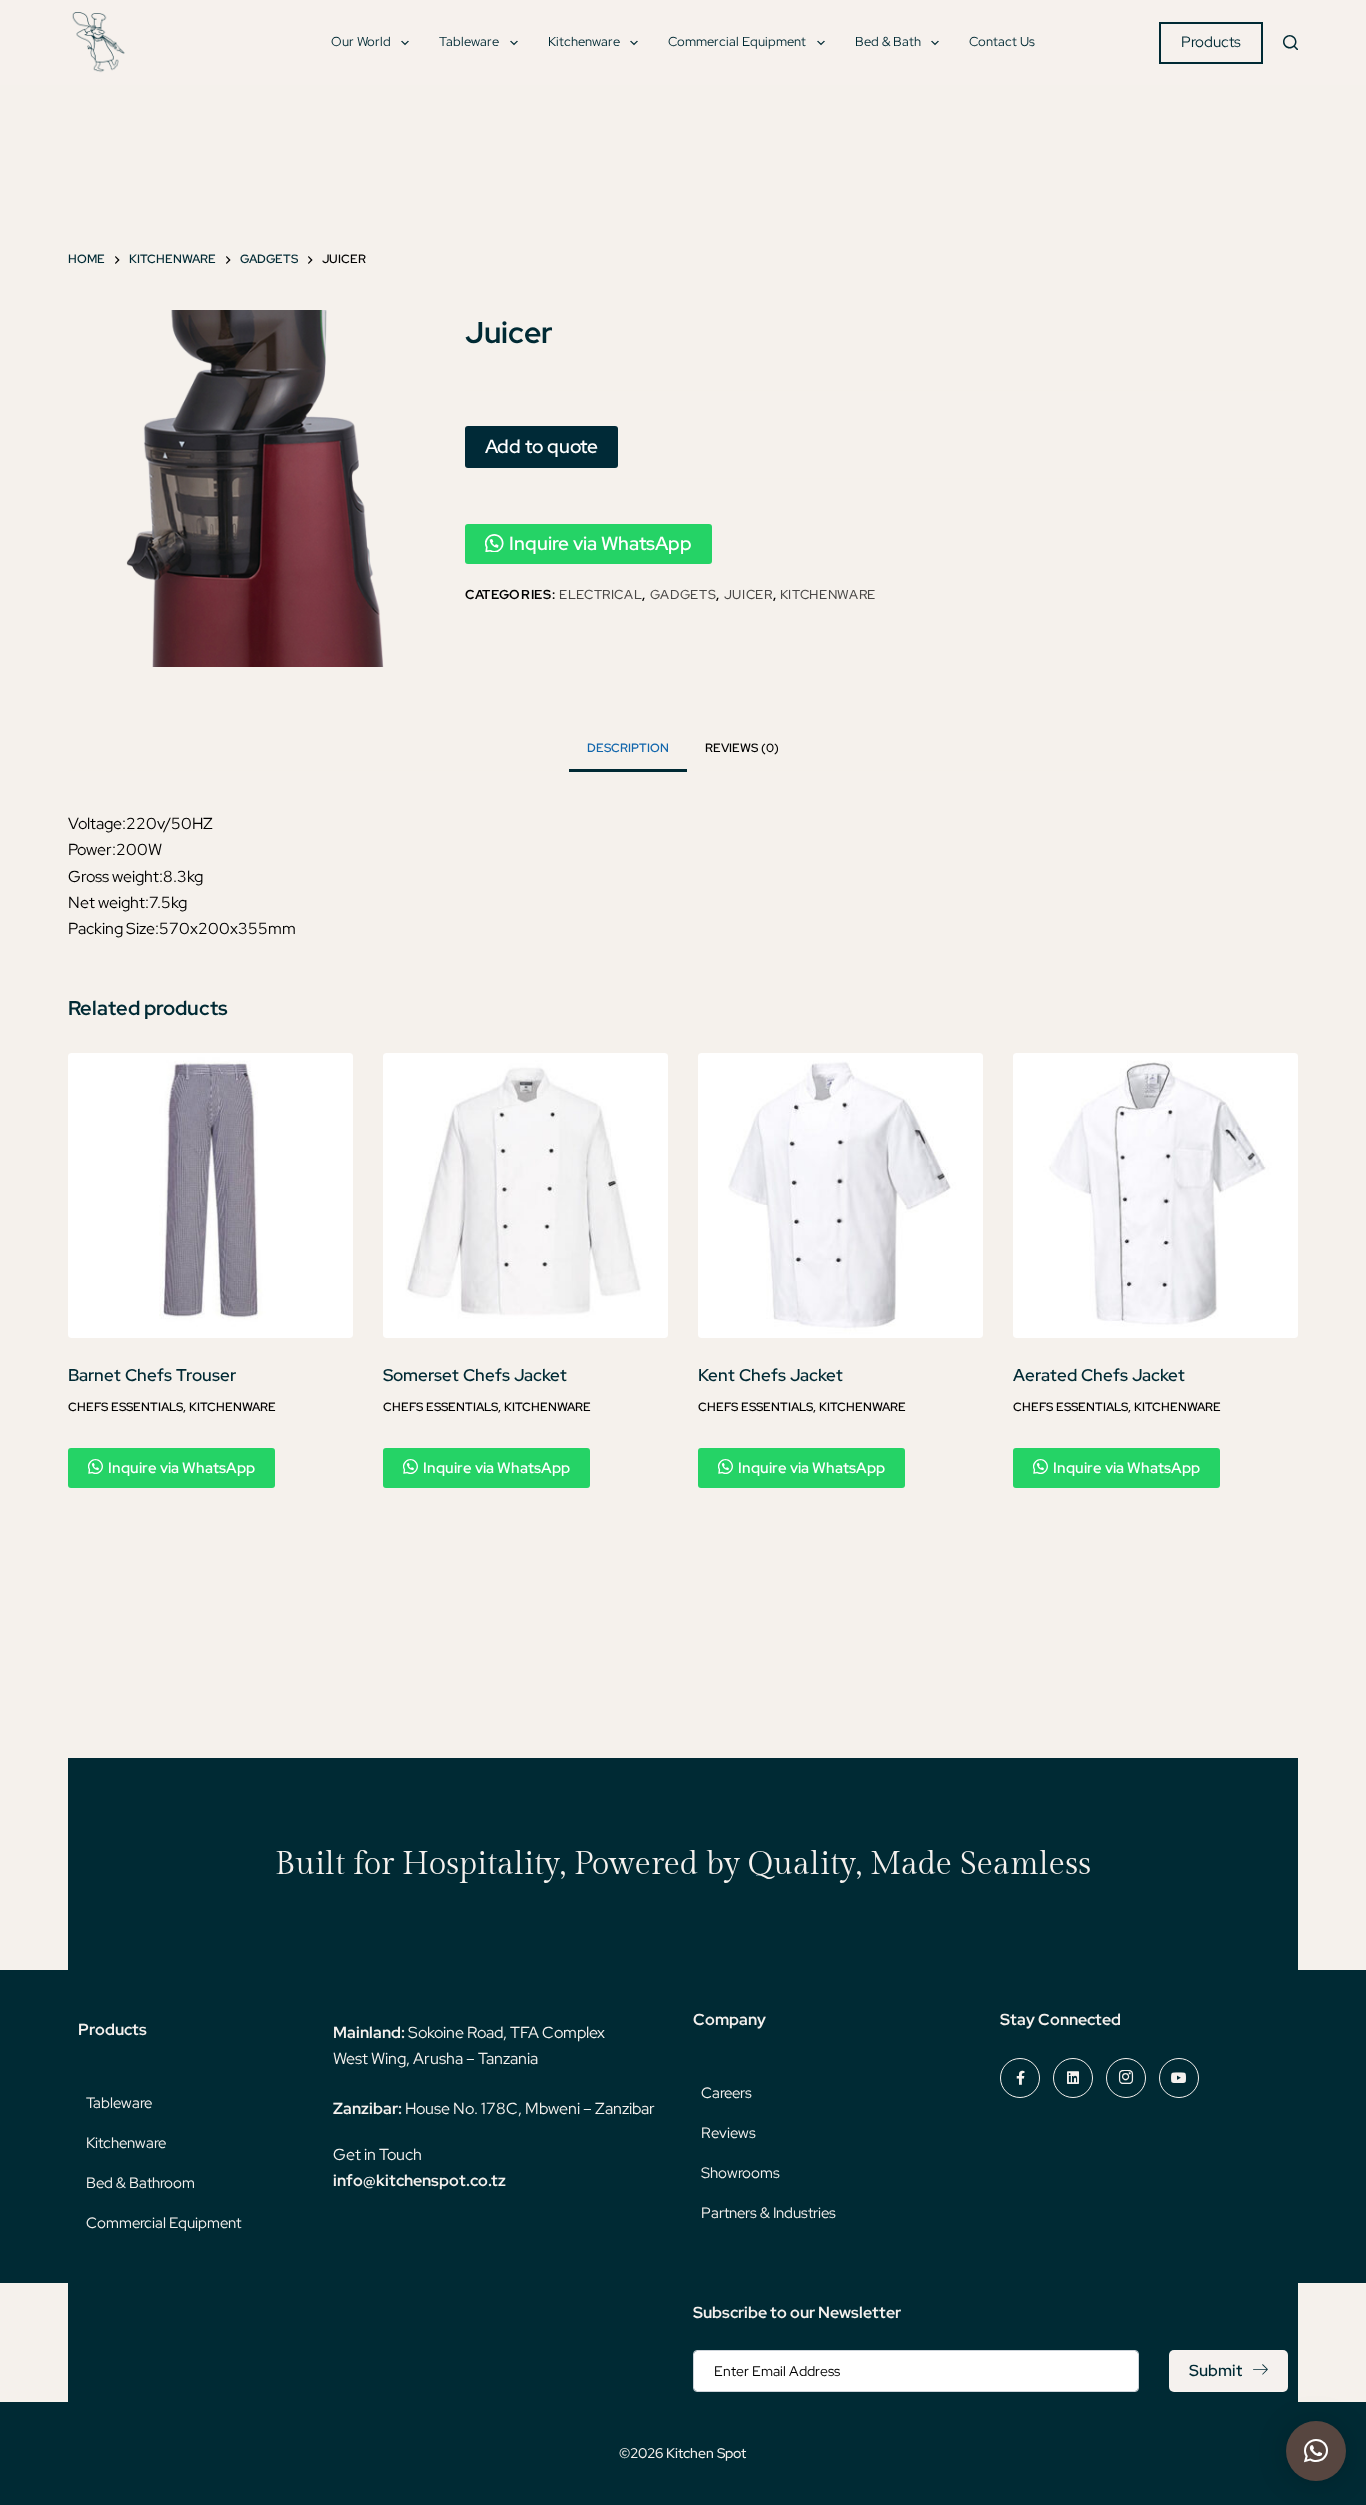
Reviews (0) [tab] (742, 748)
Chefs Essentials (125, 1407)
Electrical (601, 594)
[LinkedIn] (1073, 2078)
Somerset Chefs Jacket (475, 1375)
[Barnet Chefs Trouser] (210, 1195)
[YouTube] (1179, 2078)
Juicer (748, 594)
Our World (361, 41)
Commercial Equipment (737, 41)
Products (1211, 42)
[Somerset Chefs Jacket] (525, 1195)
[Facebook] (1020, 2078)
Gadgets (683, 594)
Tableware (469, 41)
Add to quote (541, 446)
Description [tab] (628, 748)
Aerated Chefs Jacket (1099, 1375)
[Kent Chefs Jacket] (840, 1195)
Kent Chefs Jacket (770, 1375)
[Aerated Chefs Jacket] (1155, 1195)
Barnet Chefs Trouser (152, 1375)
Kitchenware (584, 41)
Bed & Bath (888, 41)
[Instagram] (1126, 2078)
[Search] (1290, 42)
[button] (1316, 2451)
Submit (1215, 2370)
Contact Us (1002, 41)
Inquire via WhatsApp (600, 543)
